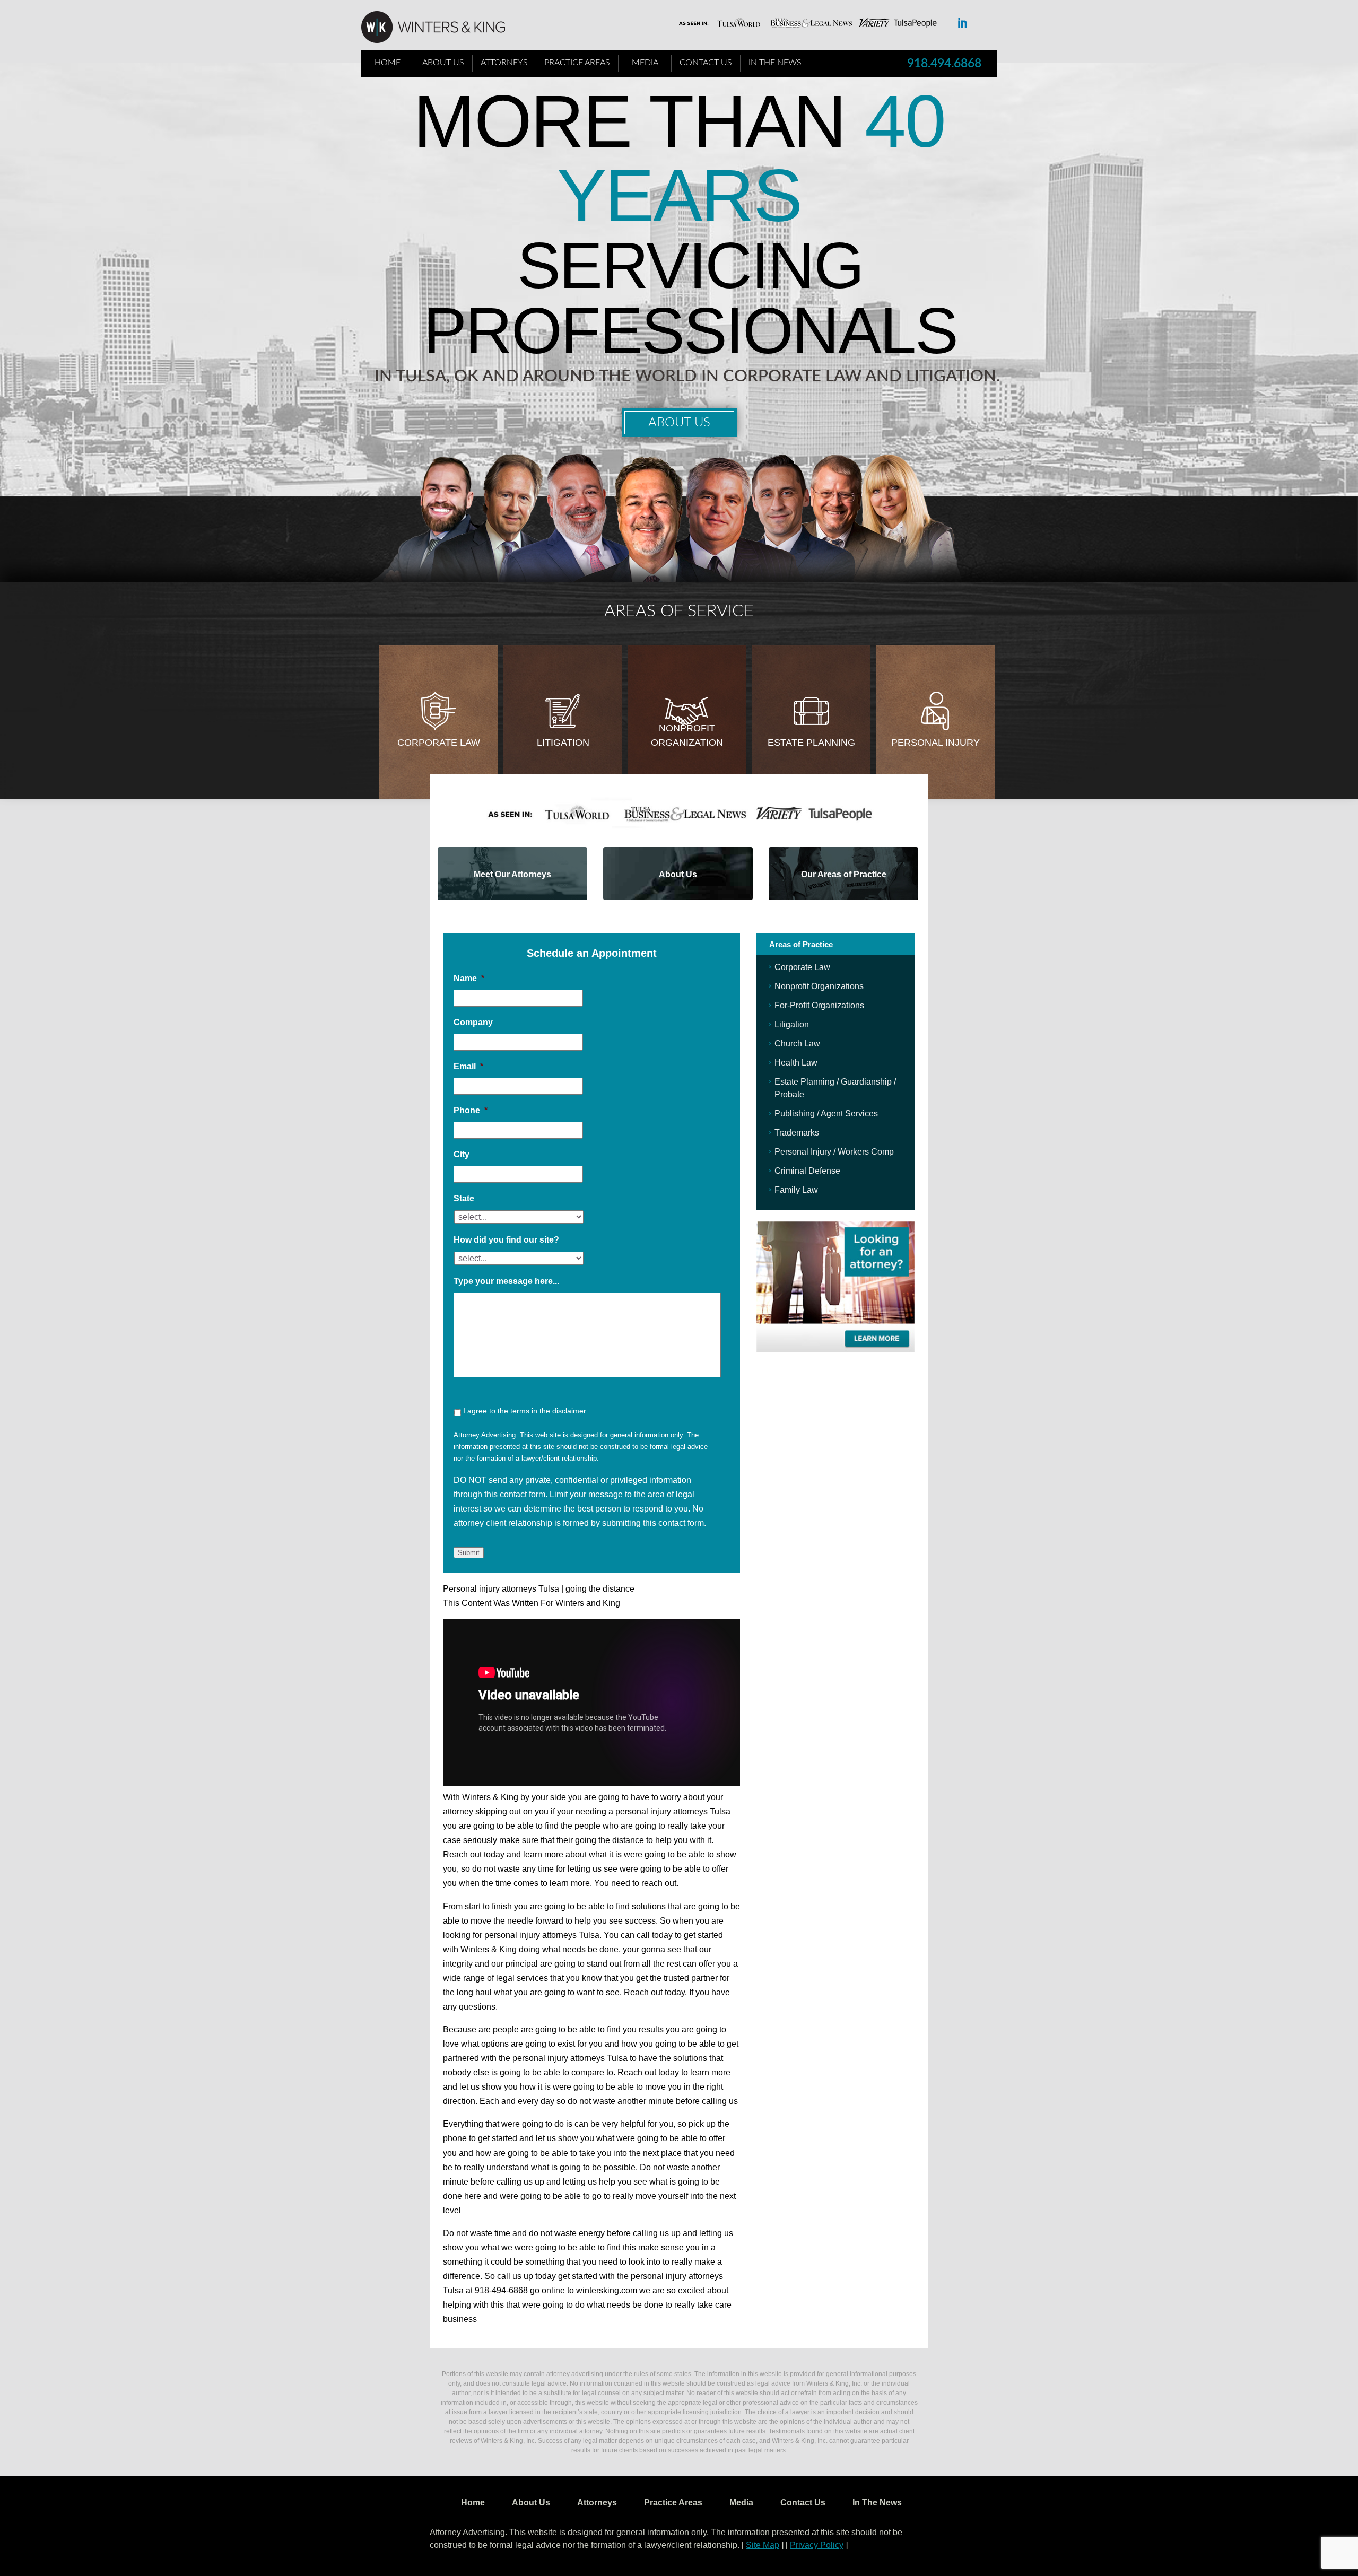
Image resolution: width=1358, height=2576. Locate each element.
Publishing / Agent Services (826, 1114)
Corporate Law (439, 743)
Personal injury (935, 743)
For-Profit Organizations (819, 1005)
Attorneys (504, 63)
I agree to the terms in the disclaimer (525, 1411)
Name (469, 978)
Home (388, 63)
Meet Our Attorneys (512, 874)
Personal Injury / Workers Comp (834, 1152)
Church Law (797, 1044)
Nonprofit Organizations (819, 986)
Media (645, 63)
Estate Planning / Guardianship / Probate (835, 1088)
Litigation (563, 743)
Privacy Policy (817, 2545)
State (464, 1198)
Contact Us (706, 63)
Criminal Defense (807, 1171)
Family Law (796, 1190)
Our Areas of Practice (844, 874)
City (462, 1154)
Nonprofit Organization (687, 735)
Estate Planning (811, 743)
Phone (471, 1110)
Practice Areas (577, 63)
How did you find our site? (506, 1240)
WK (441, 28)
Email (468, 1066)
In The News (775, 63)
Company (473, 1022)
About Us (443, 63)
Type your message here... (506, 1281)
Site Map (763, 2545)
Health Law (796, 1063)
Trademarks (797, 1133)
